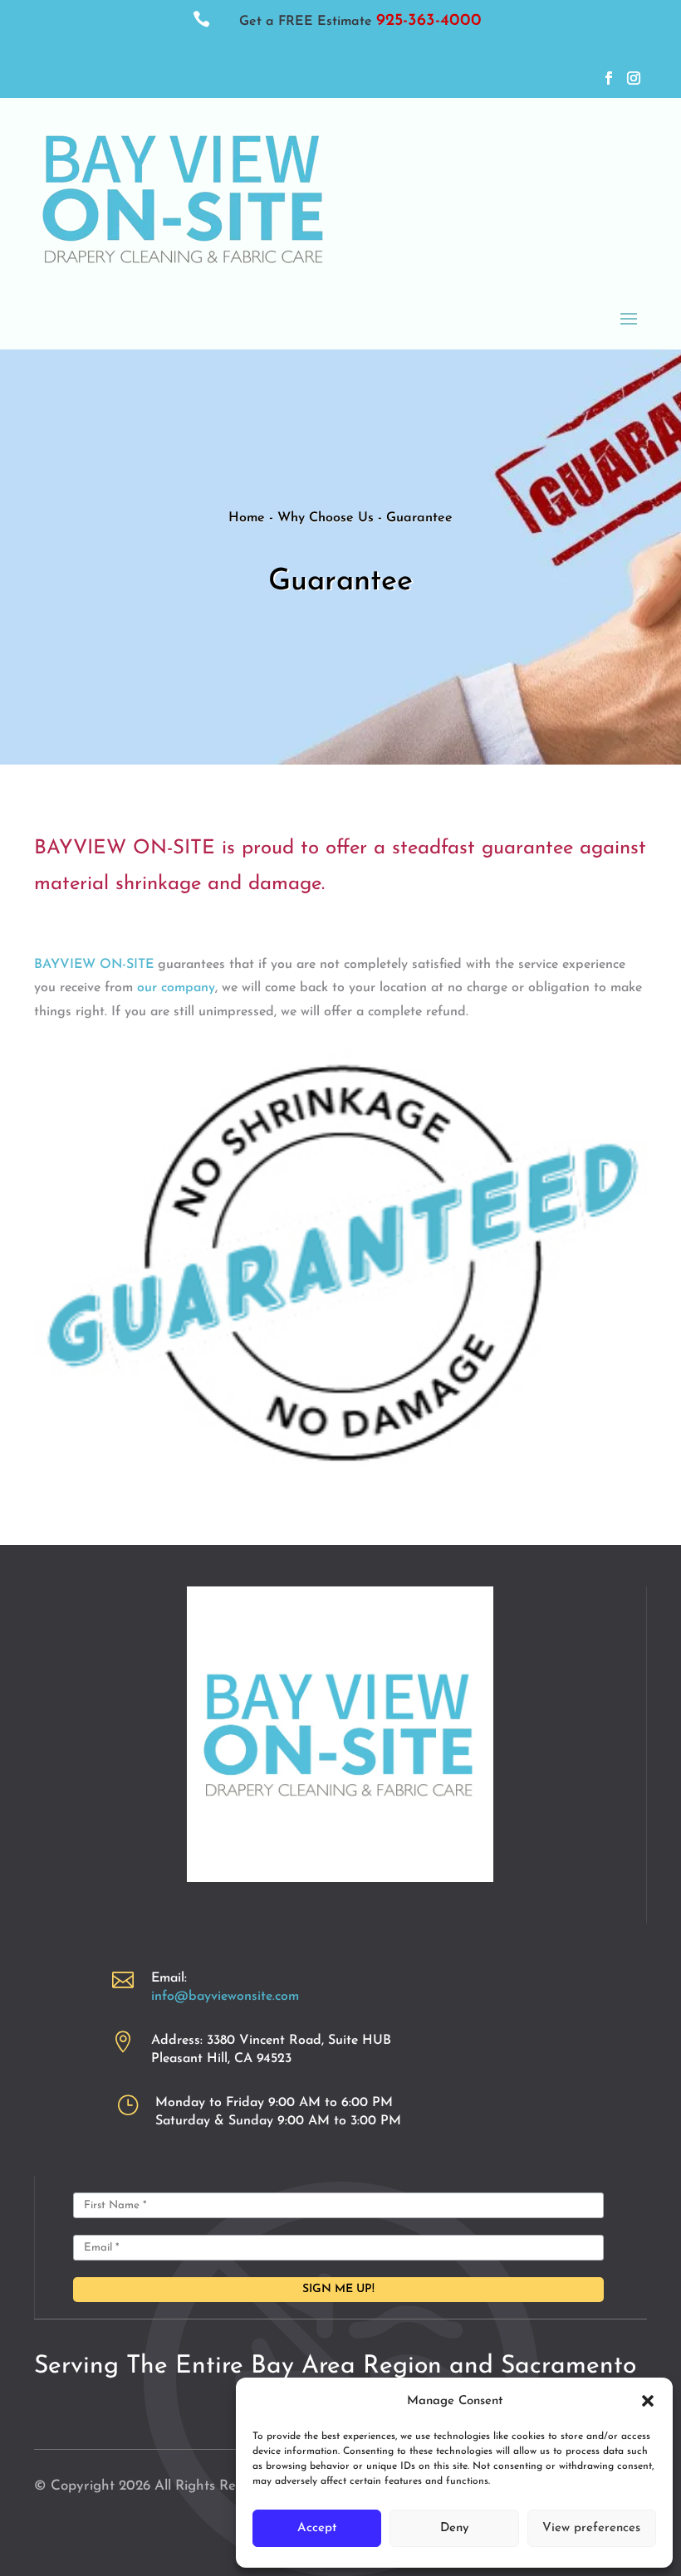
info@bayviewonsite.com (225, 1997)
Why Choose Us (328, 518)
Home (249, 518)
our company (176, 988)
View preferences (591, 2528)
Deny (455, 2528)
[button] (648, 2401)
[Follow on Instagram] (634, 78)
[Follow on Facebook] (609, 78)
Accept (317, 2528)
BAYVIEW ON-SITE (94, 965)
